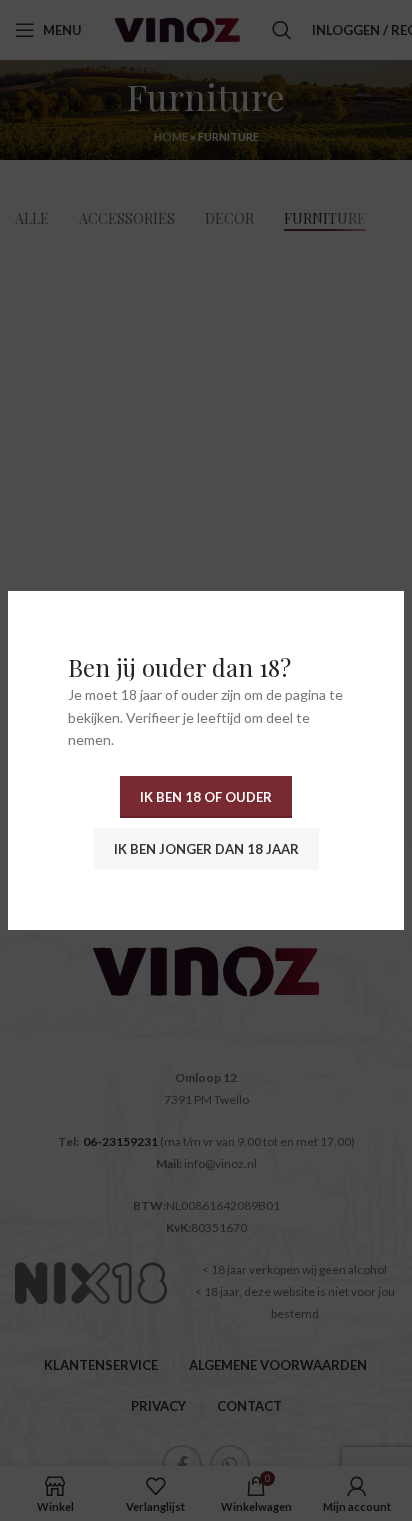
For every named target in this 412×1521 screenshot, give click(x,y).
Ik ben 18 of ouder (206, 797)
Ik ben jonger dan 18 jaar (206, 849)
